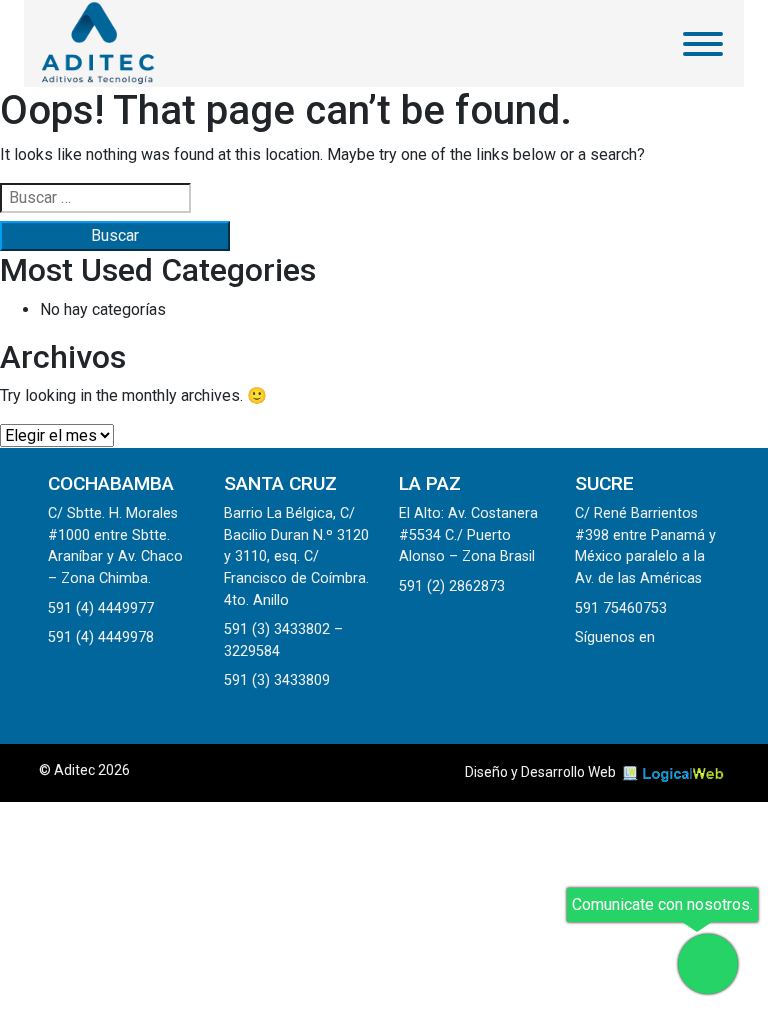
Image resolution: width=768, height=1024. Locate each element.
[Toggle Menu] (703, 44)
